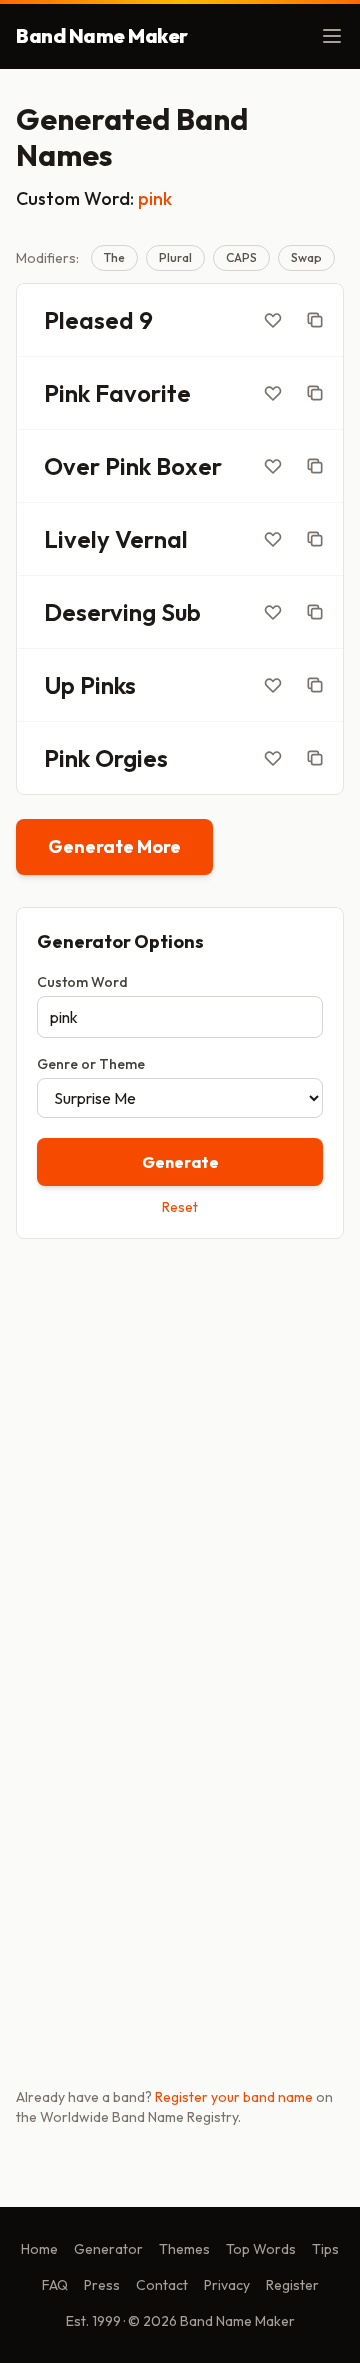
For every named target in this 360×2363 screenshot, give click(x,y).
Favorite (143, 393)
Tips (325, 2249)
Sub (181, 612)
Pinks (108, 685)
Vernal (151, 539)
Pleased (89, 320)
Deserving (100, 612)
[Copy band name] (315, 320)
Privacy (227, 2285)
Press (102, 2285)
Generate (180, 1162)
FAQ (55, 2285)
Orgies (131, 758)
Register (292, 2285)
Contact (162, 2285)
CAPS (241, 257)
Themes (184, 2249)
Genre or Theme (91, 1064)
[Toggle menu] (332, 36)
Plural (175, 257)
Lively (77, 539)
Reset (180, 1207)
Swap (306, 257)
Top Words (261, 2249)
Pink (67, 393)
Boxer (189, 466)
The (114, 257)
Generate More (114, 846)
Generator (108, 2249)
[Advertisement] (180, 1451)
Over (72, 466)
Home (39, 2249)
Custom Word (82, 982)
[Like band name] (273, 320)
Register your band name (234, 2097)
